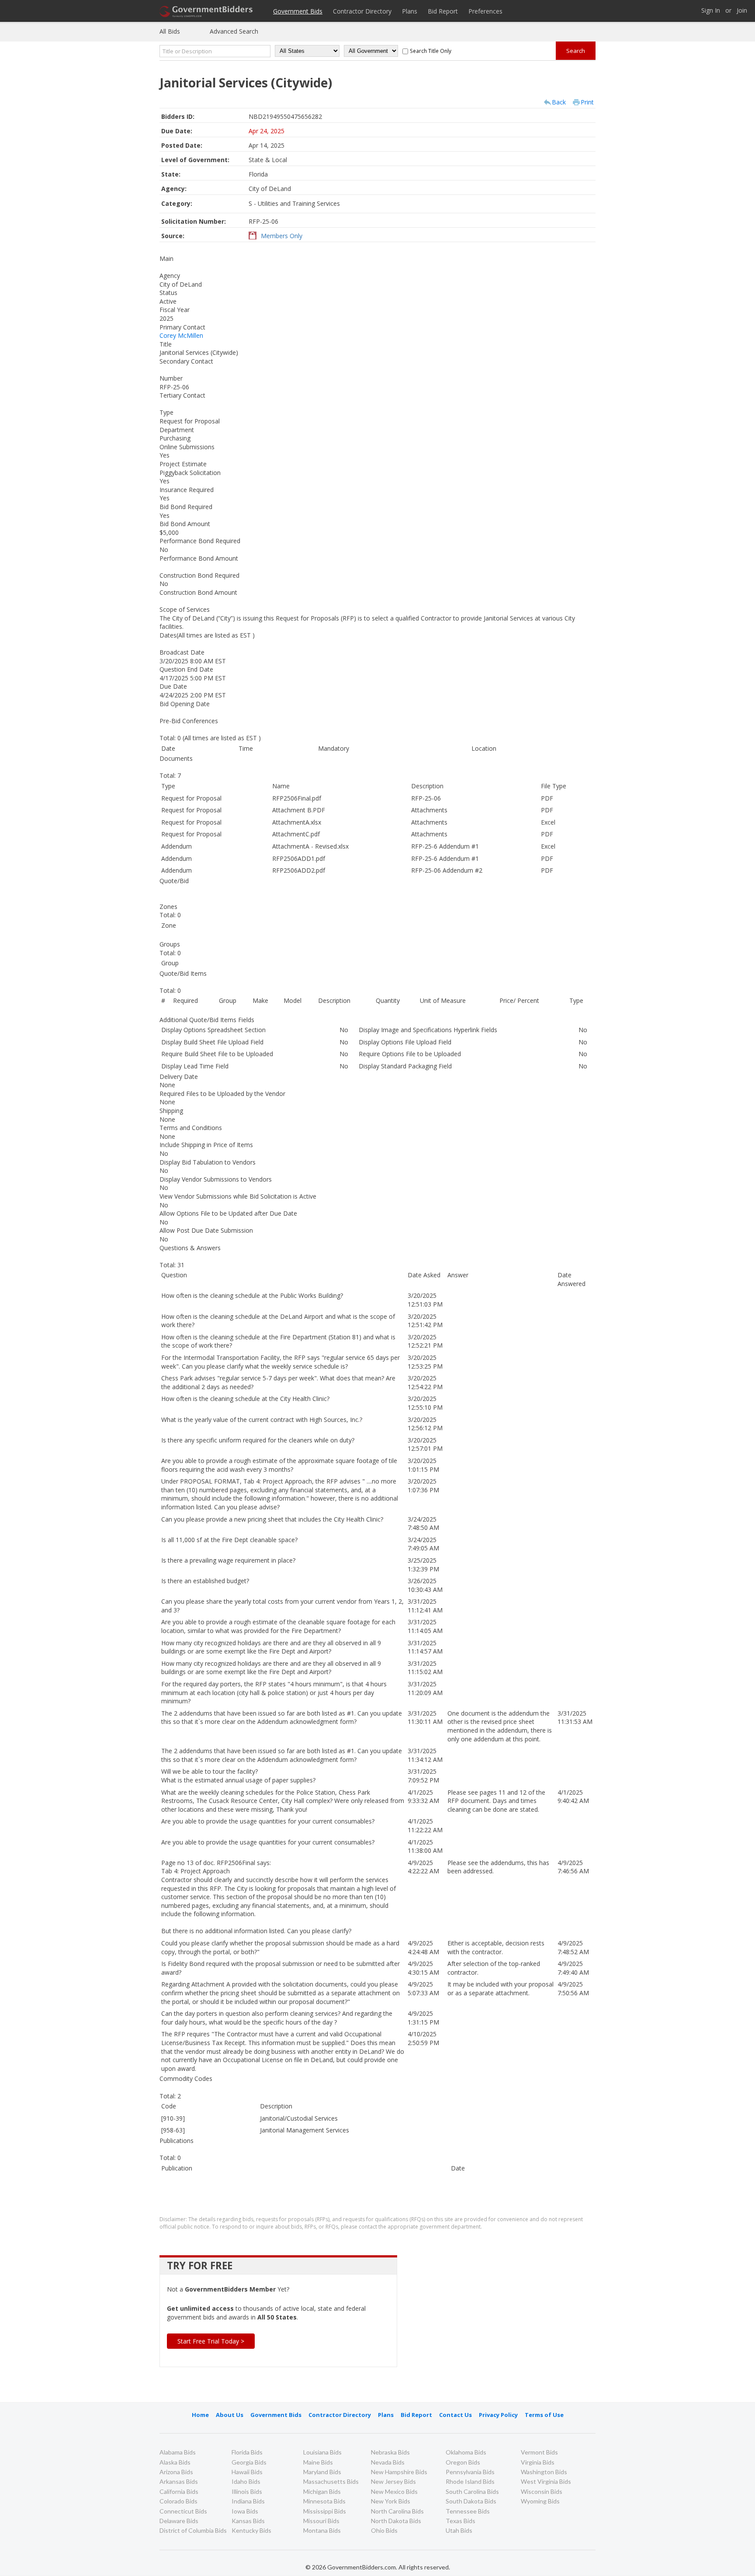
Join (742, 11)
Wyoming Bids (540, 2501)
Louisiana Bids (322, 2452)
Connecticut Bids (183, 2511)
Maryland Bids (322, 2472)
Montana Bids (322, 2530)
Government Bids (298, 11)
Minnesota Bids (324, 2501)
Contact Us (455, 2415)
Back (559, 102)
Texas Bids (461, 2521)
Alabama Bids (178, 2452)
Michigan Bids (322, 2491)
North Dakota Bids (396, 2521)
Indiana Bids (248, 2501)
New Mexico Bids (394, 2491)
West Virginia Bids (546, 2481)
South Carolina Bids (472, 2491)
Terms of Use (544, 2415)
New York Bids (391, 2501)
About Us (230, 2415)
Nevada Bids (388, 2462)
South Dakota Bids (471, 2501)
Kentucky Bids (251, 2530)
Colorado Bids (178, 2501)
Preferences (485, 11)
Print (587, 102)
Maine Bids (318, 2462)
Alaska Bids (175, 2462)
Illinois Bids (247, 2491)
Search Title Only (431, 51)
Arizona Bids (176, 2472)
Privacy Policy (498, 2415)
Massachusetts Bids (331, 2481)
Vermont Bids (539, 2452)
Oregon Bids (463, 2462)
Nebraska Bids (390, 2452)
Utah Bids (459, 2530)
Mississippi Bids (325, 2511)
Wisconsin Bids (542, 2491)
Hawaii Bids (247, 2472)
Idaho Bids (246, 2481)
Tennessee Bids (468, 2511)
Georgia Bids (249, 2462)
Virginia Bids (538, 2462)
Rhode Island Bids (470, 2481)
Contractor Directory (362, 11)
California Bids (179, 2491)
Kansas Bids (248, 2521)
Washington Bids (544, 2472)
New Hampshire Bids (399, 2472)
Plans (410, 11)
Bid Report (443, 11)
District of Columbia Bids (193, 2530)
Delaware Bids (179, 2521)
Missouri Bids (321, 2521)
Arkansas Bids (179, 2481)
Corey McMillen (181, 335)
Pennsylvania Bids (470, 2472)
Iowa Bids (245, 2511)
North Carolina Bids (397, 2511)
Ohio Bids (384, 2530)
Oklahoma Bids (466, 2452)
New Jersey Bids (393, 2481)
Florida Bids (247, 2452)
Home (200, 2415)
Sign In (711, 11)
